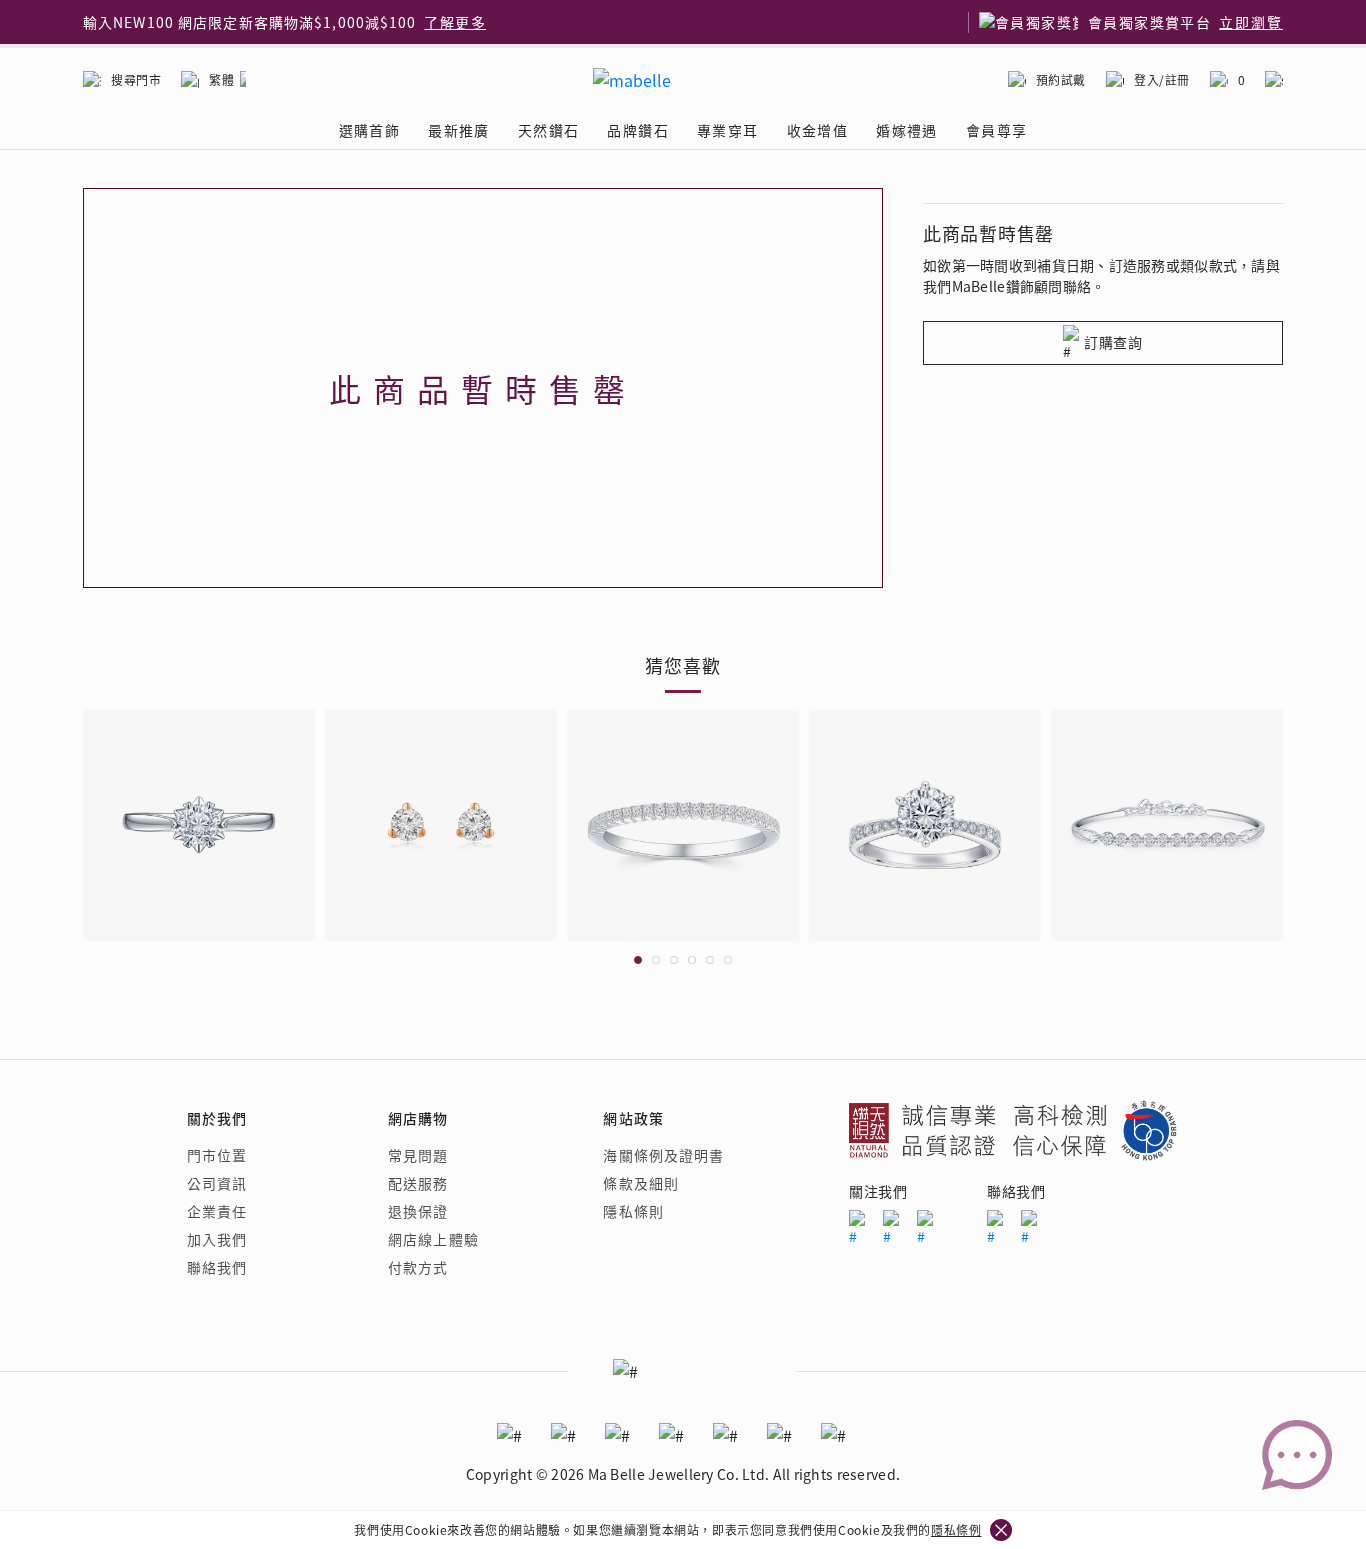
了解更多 (455, 22)
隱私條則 (633, 1211)
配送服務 (418, 1183)
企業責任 (217, 1211)
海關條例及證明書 (663, 1155)
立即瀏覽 (1251, 22)
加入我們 (217, 1239)
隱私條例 (956, 1529)
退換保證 (418, 1211)
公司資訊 (217, 1183)
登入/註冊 (1162, 79)
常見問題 (418, 1155)
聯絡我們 (217, 1267)
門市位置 (217, 1155)
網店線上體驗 (433, 1239)
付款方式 (418, 1267)
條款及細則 (641, 1183)
